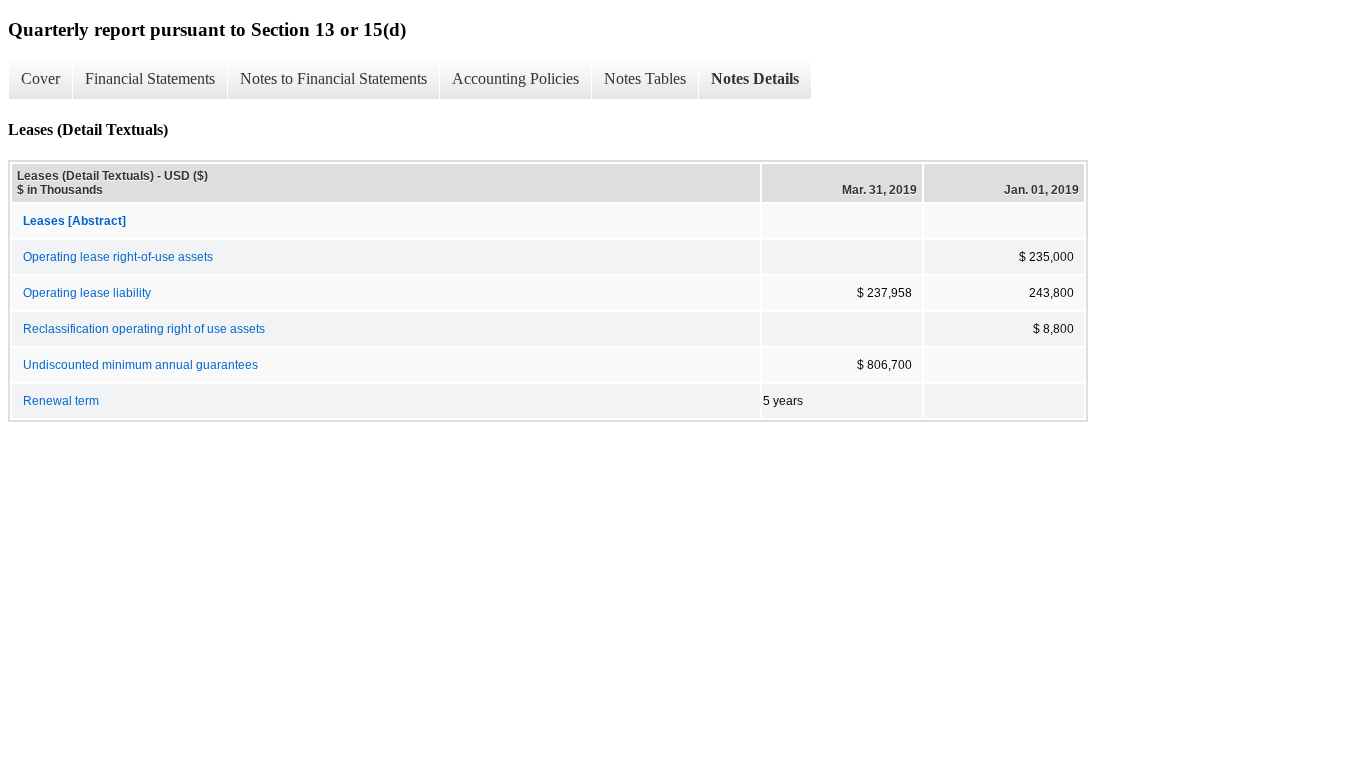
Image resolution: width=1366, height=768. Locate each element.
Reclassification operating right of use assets (144, 329)
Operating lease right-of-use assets (118, 257)
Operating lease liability (87, 293)
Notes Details (755, 78)
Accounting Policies (515, 78)
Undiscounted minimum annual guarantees (140, 365)
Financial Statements (150, 78)
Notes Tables (645, 78)
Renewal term (61, 401)
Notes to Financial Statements (333, 78)
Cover (40, 78)
